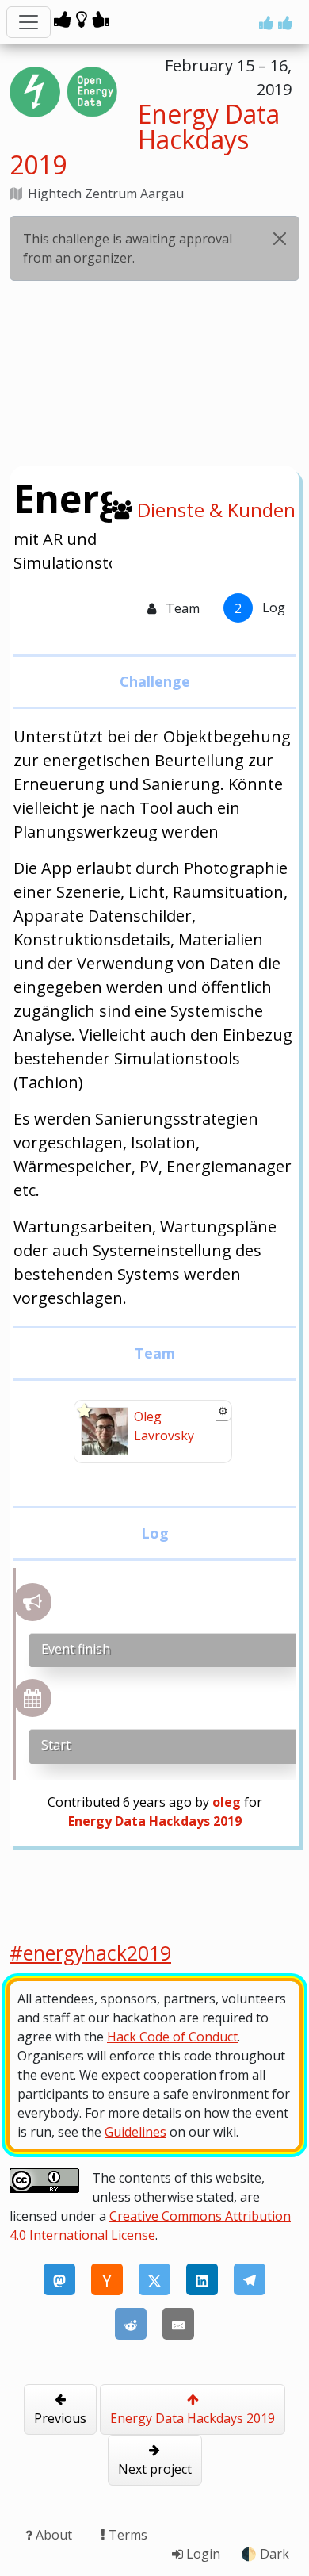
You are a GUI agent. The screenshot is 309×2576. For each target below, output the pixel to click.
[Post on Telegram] (250, 2279)
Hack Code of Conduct (172, 2037)
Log (260, 608)
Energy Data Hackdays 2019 (193, 2418)
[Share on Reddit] (131, 2324)
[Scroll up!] (276, 23)
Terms (126, 2535)
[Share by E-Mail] (178, 2324)
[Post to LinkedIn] (202, 2279)
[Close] (280, 239)
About (54, 2535)
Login (202, 2554)
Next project (155, 2469)
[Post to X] (154, 2279)
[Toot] (59, 2279)
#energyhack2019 (90, 1953)
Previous (60, 2418)
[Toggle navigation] (29, 22)
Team (181, 608)
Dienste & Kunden (216, 510)
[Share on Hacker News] (107, 2279)
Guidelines (135, 2132)
